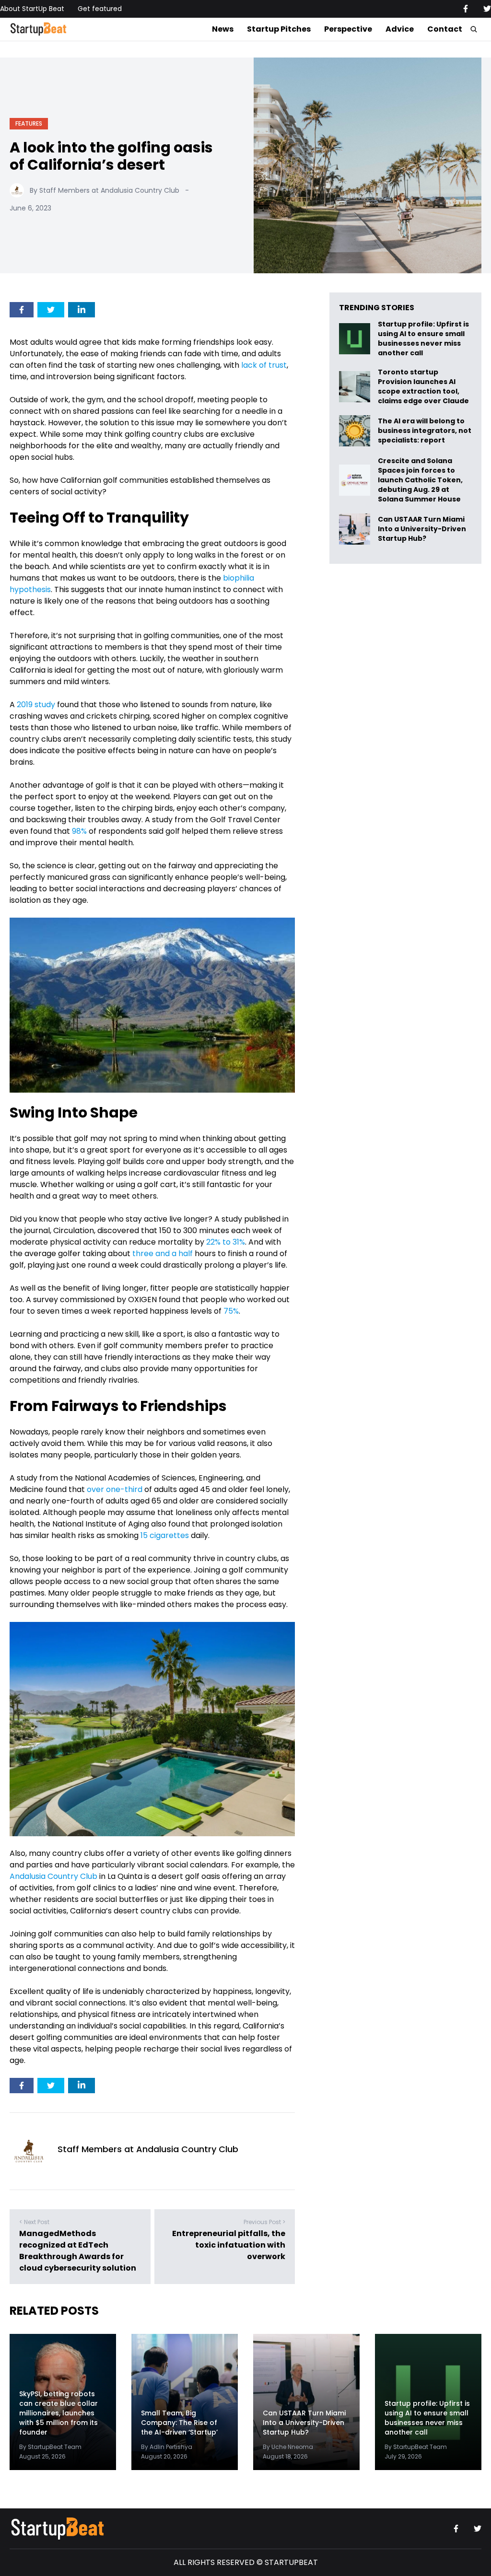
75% (231, 1311)
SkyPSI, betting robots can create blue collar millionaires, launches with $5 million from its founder (58, 2413)
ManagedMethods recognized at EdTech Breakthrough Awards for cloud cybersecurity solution (78, 2251)
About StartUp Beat (32, 9)
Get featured (100, 9)
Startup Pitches (279, 29)
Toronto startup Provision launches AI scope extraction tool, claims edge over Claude (424, 386)
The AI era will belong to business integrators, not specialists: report (425, 431)
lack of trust (264, 365)
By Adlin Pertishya (167, 2447)
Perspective (348, 29)
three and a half (163, 1253)
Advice (400, 29)
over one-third (115, 1489)
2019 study (36, 705)
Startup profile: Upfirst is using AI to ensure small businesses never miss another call (423, 338)
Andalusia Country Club (53, 1876)
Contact (445, 29)
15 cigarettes (165, 1535)
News (223, 29)
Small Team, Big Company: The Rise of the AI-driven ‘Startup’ (179, 2423)
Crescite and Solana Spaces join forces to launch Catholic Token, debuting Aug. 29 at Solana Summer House (420, 480)
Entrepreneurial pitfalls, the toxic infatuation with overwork (229, 2245)
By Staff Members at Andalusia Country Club (105, 190)
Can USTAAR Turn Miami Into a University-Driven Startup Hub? (422, 529)
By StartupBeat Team (50, 2447)
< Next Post (34, 2222)
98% (79, 831)
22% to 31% (226, 1242)
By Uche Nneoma (288, 2447)
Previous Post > (264, 2222)
